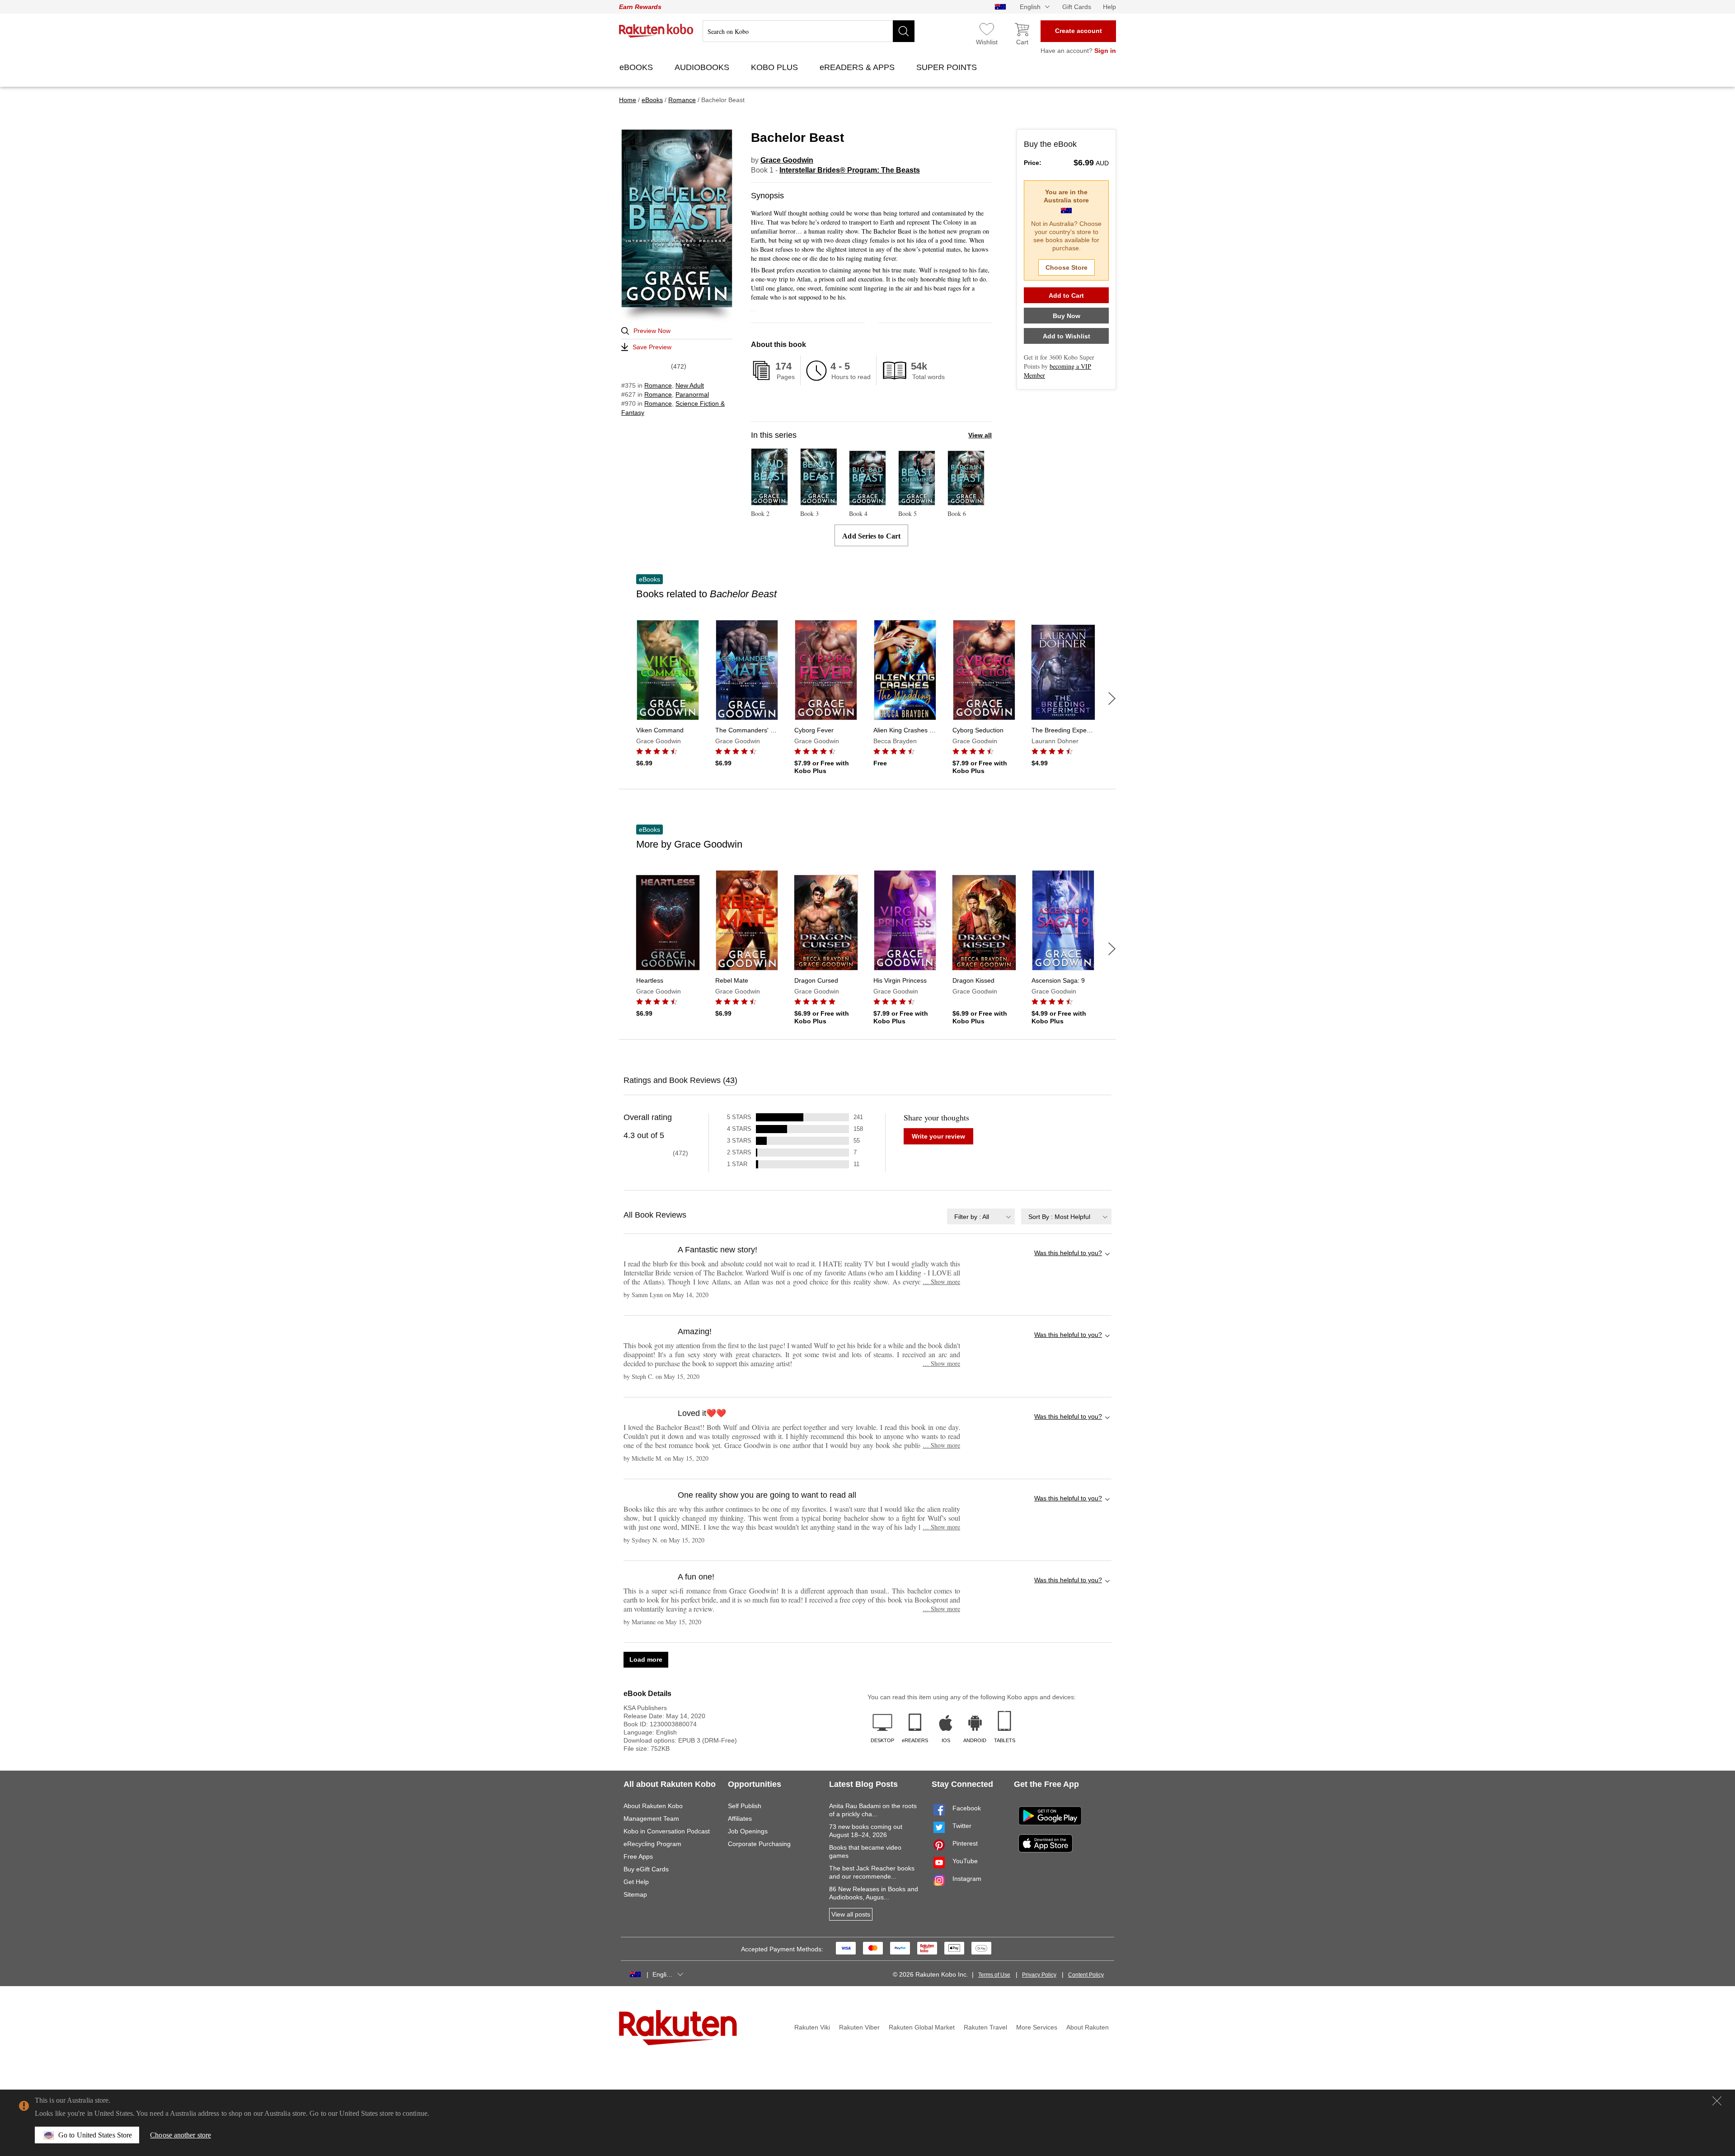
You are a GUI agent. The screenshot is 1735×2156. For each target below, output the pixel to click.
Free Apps (638, 1856)
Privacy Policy (1039, 1975)
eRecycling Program (652, 1844)
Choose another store (181, 2135)
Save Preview (652, 347)
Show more (941, 1282)
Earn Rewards (640, 7)
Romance (658, 385)
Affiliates (740, 1819)
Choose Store (1067, 267)
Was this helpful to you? (1068, 1253)
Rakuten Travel (985, 2027)
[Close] (1717, 2101)
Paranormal (692, 394)
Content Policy (1086, 1975)
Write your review (938, 1136)
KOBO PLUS (776, 67)
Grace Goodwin (787, 160)
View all (980, 435)
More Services (1037, 2027)
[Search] (904, 31)
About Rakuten (1088, 2027)
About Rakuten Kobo (653, 1806)
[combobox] (981, 1216)
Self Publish (745, 1806)
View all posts (851, 1914)
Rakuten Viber (859, 2027)
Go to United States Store (95, 2135)
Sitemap (635, 1894)
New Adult (690, 385)
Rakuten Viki (812, 2027)
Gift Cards (1077, 7)
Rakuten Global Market (922, 2027)
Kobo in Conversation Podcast (667, 1831)
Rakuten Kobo (656, 31)
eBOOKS (637, 67)
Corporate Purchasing (759, 1844)
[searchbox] (809, 31)
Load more (646, 1659)
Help (1109, 7)
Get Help (636, 1882)
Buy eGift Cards (646, 1869)
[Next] (1112, 698)
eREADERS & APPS (858, 67)
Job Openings (748, 1831)
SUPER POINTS (948, 67)
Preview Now (652, 331)
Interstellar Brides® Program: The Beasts (850, 170)
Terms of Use (994, 1975)
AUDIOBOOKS (703, 67)
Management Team (651, 1819)
